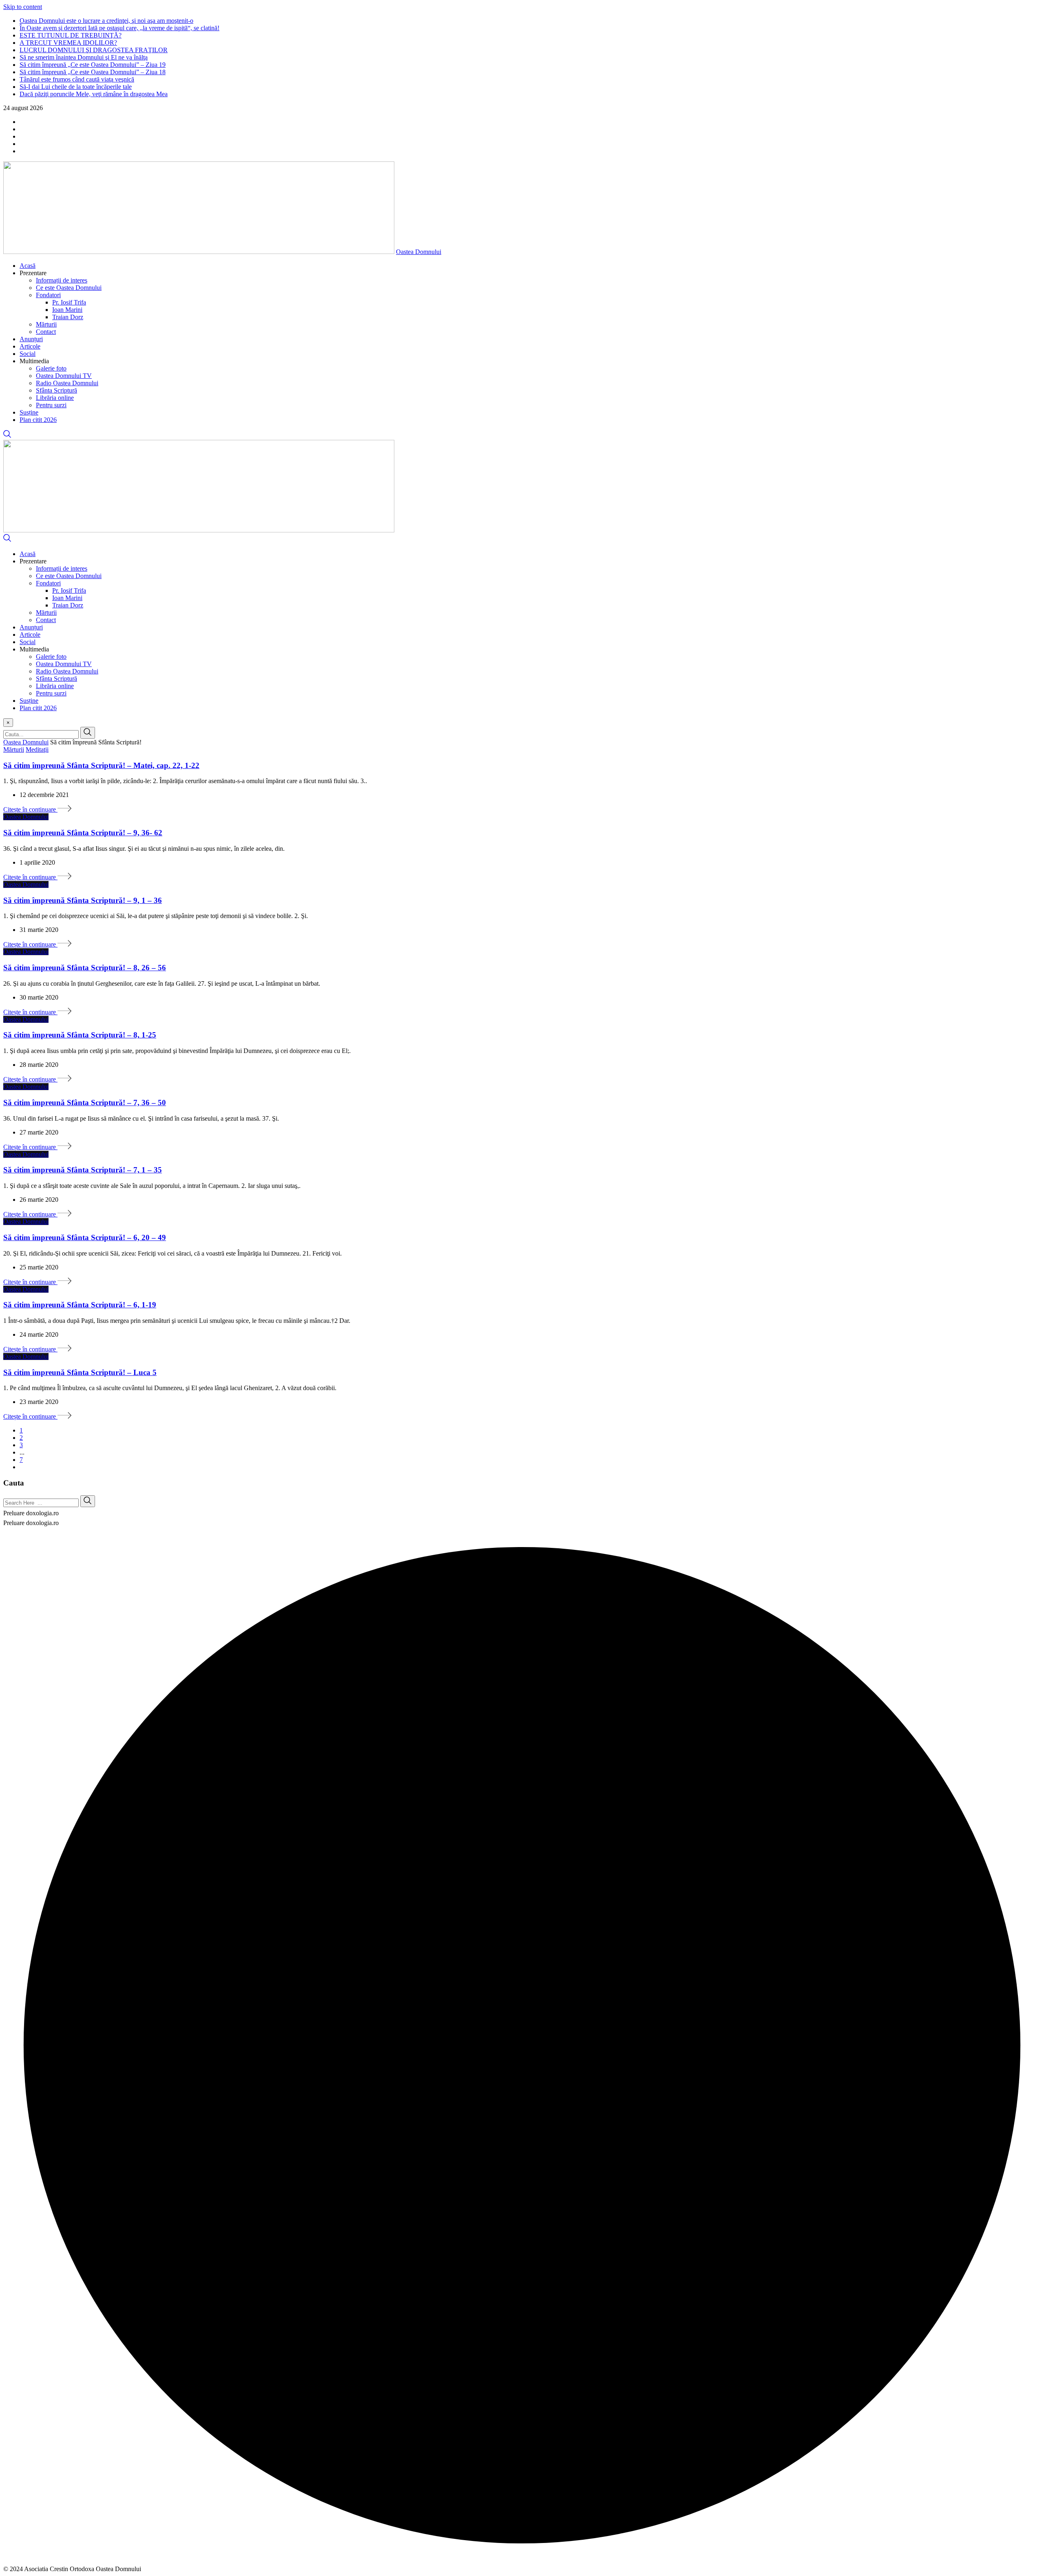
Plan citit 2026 (38, 420)
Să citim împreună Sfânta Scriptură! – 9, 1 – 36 (83, 900)
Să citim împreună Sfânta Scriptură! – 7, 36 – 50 (85, 1103)
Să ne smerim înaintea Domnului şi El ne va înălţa (84, 57)
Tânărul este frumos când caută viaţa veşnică (77, 79)
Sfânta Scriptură (56, 390)
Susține (29, 412)
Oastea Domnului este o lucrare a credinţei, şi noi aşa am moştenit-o (106, 21)
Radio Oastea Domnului (67, 383)
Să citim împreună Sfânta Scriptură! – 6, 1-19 (80, 1305)
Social (28, 354)
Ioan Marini (67, 310)
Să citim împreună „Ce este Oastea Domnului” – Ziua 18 (93, 72)
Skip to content (23, 7)
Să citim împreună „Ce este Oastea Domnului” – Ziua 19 (93, 65)
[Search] (7, 436)
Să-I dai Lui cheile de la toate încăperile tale (76, 87)
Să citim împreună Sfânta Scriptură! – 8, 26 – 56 (85, 968)
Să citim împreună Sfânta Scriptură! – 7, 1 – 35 (83, 1170)
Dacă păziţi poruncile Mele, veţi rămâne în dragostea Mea (94, 94)
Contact (46, 332)
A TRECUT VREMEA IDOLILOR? (68, 43)
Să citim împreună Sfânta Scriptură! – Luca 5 (80, 1372)
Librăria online (55, 398)
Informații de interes (62, 280)
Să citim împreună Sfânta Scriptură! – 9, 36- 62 (83, 833)
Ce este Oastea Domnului (69, 288)
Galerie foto (51, 368)
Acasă (28, 266)
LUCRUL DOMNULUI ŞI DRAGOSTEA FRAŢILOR (94, 50)
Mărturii (46, 324)
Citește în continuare (30, 809)
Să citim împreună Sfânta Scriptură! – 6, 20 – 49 (85, 1237)
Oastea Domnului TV (64, 376)
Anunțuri (31, 339)
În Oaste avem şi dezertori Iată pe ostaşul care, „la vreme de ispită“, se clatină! (119, 28)
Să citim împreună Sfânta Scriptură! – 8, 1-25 (80, 1035)
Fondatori (48, 295)
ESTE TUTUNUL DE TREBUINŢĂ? (71, 35)
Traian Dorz (68, 317)
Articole (30, 346)
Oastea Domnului (419, 252)
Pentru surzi (51, 405)
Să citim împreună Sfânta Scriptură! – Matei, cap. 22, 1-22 (101, 765)
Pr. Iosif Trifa (69, 302)
